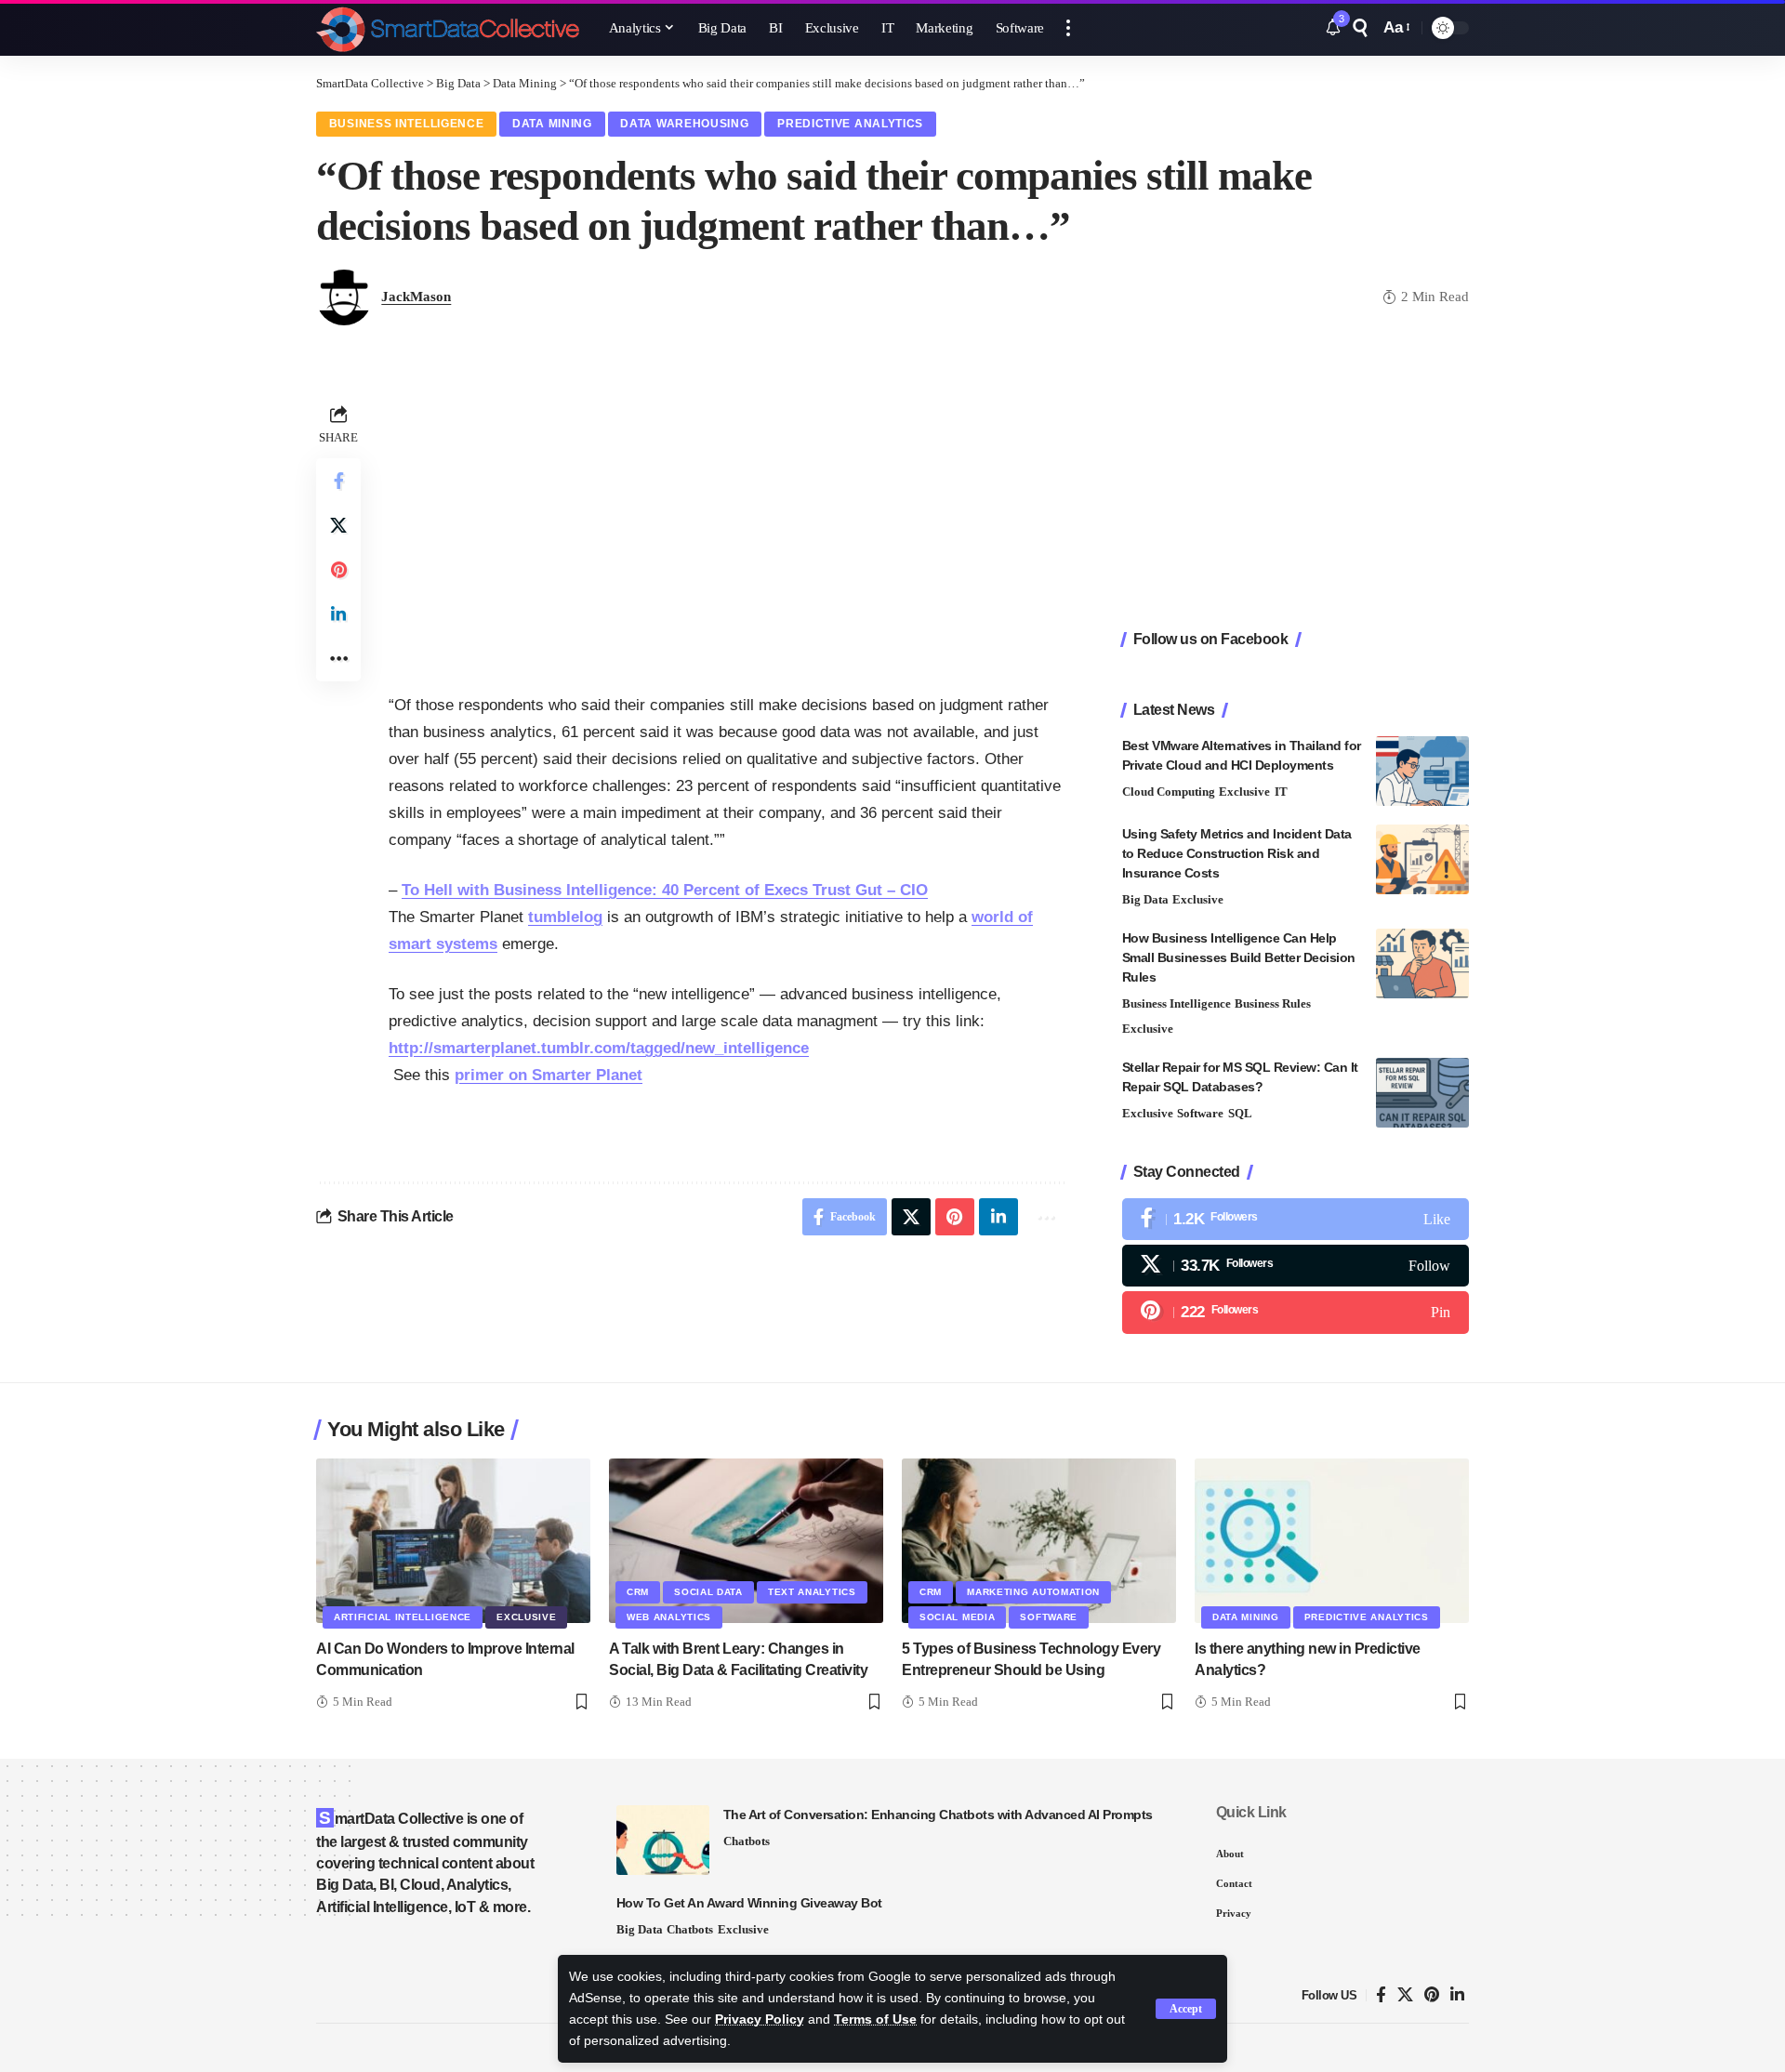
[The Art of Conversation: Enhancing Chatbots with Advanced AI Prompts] (663, 1840)
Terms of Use (875, 2019)
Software (1200, 1113)
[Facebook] (1296, 1219)
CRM (638, 1592)
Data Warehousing (684, 124)
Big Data (1145, 899)
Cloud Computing (1169, 792)
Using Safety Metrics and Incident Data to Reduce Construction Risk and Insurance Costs (1237, 853)
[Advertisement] (727, 530)
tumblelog (565, 917)
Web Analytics (669, 1617)
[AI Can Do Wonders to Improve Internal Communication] (453, 1541)
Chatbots (747, 1841)
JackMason (416, 297)
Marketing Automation (1033, 1592)
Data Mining (552, 124)
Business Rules (1273, 1003)
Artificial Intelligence (403, 1617)
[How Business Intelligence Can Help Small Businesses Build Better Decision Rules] (1422, 963)
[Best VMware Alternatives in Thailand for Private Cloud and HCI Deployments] (1422, 771)
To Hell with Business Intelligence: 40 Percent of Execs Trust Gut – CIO (665, 890)
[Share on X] (338, 525)
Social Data (708, 1592)
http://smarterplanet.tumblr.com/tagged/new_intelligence (599, 1048)
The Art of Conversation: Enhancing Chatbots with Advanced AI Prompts (938, 1815)
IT (1281, 792)
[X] (1296, 1266)
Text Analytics (812, 1592)
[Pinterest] (1296, 1312)
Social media (957, 1617)
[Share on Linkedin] (338, 614)
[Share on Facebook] (338, 481)
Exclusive (1244, 792)
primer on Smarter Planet (549, 1075)
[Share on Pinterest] (338, 570)
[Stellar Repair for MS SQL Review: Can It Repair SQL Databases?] (1422, 1093)
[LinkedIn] (1457, 1995)
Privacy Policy (760, 2019)
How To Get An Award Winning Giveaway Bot (749, 1903)
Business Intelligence (407, 124)
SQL (1240, 1113)
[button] (1186, 2009)
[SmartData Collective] (448, 28)
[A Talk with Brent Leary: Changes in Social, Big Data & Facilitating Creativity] (746, 1541)
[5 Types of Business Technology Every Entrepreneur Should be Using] (1039, 1541)
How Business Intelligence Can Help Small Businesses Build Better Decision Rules (1239, 957)
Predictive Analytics (850, 124)
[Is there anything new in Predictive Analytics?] (1332, 1541)
